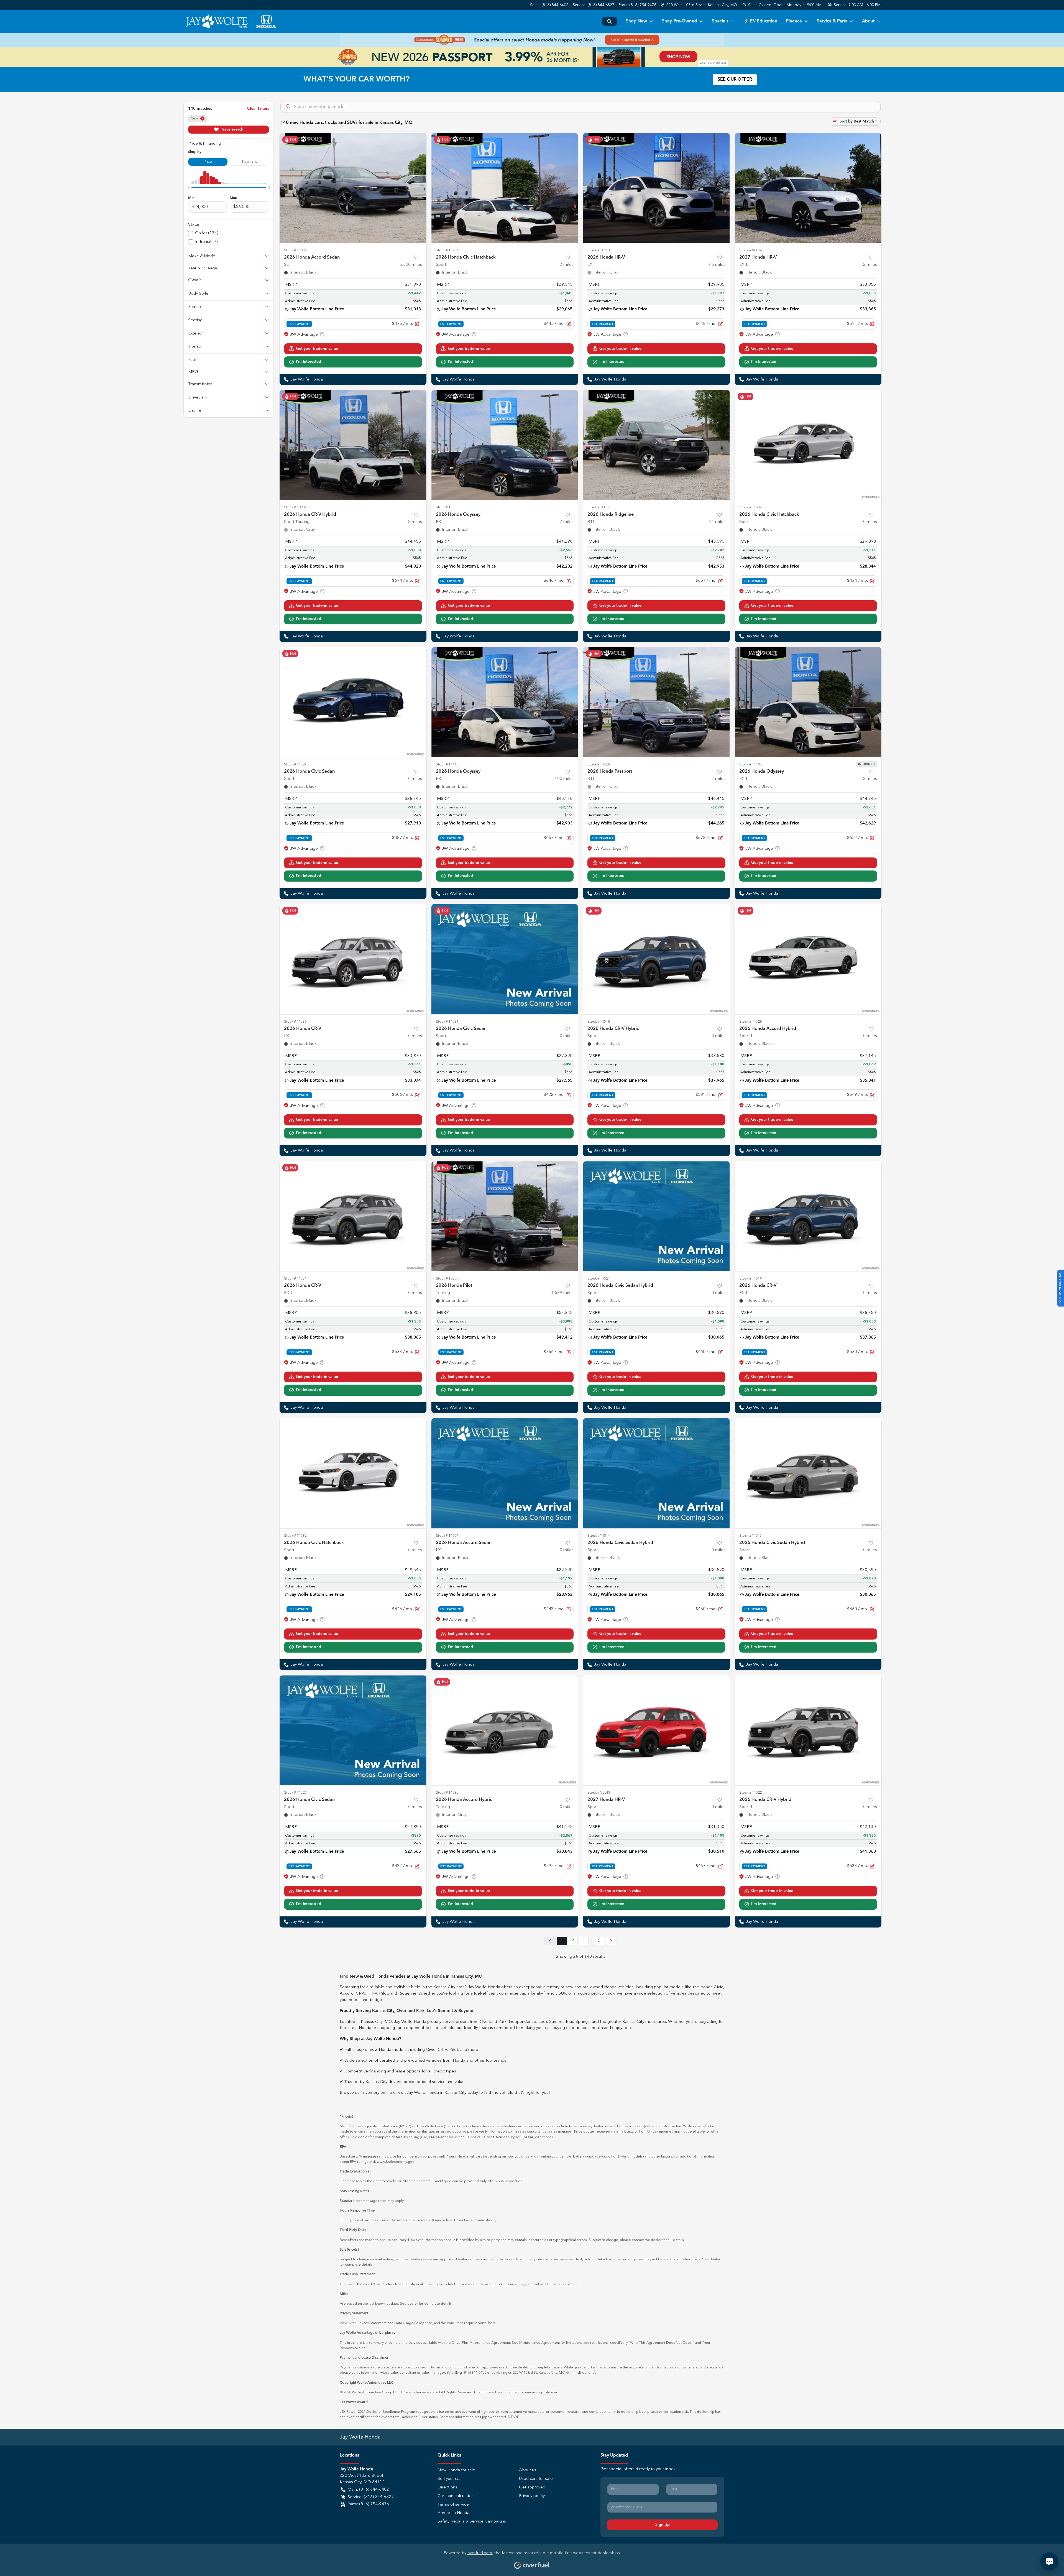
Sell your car (449, 2479)
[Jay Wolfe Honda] (231, 21)
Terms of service (453, 2505)
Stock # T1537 (750, 507)
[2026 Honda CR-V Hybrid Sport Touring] (353, 445)
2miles (567, 265)
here (428, 2323)
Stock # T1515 (750, 1536)
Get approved (532, 2487)
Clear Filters (258, 109)
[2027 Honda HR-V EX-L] (808, 188)
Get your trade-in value (317, 349)
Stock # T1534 (295, 1279)
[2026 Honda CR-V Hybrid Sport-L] (808, 1730)
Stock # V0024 (751, 250)
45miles (717, 265)
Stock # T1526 (295, 1793)
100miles (564, 779)
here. (493, 2323)
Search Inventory (610, 21)
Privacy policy (532, 2496)
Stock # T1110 (447, 764)
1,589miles (562, 1293)
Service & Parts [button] (832, 21)
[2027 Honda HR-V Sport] (656, 1730)
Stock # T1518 (599, 1022)
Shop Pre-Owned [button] (679, 21)
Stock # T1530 (447, 1793)
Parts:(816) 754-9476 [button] (368, 2504)
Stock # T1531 (447, 1022)
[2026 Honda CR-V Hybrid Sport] (656, 959)
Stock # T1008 (295, 250)
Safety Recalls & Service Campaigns (472, 2522)
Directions (447, 2487)
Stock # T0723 (599, 250)
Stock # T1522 (750, 1793)
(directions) (543, 2137)
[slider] (188, 187)
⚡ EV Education (760, 21)
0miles (870, 522)
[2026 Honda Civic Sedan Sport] (353, 702)
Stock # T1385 (447, 507)
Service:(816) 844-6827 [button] (371, 2497)
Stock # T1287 (447, 250)
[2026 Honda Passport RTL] (656, 702)
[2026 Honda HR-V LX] (656, 188)
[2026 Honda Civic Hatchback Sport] (505, 188)
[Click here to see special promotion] (532, 40)
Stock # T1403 (750, 764)
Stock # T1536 (295, 1022)
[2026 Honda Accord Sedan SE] (353, 188)
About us (528, 2470)
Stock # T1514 (599, 1536)
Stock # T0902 (295, 507)
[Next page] (611, 1941)
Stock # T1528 (750, 1022)
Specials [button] (720, 21)
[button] (699, 5)
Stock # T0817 (599, 507)
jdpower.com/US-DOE (501, 2417)
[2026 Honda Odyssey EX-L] (505, 445)
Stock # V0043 (599, 1793)
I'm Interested (309, 362)
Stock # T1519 (750, 1279)
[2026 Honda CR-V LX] (353, 959)
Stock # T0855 (447, 1279)
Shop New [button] (636, 21)
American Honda (453, 2513)
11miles (717, 522)
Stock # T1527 (295, 764)
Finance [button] (794, 21)
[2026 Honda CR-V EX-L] (353, 1216)
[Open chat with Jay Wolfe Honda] (1049, 2561)
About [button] (868, 21)
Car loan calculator (455, 2496)
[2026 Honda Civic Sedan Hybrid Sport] (656, 1216)
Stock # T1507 (447, 1536)
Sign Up (663, 2525)
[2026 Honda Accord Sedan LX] (505, 1473)
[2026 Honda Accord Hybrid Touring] (505, 1730)
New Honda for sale (456, 2470)
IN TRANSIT (867, 764)
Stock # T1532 (295, 1536)
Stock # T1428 (599, 764)
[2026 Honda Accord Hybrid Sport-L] (808, 959)
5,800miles (411, 265)
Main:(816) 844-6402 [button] (368, 2490)
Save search (232, 129)
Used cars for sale (536, 2479)
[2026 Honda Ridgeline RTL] (656, 445)
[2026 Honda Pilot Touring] (505, 1216)
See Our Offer (735, 80)
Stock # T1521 (599, 1279)
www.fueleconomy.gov (395, 2162)
